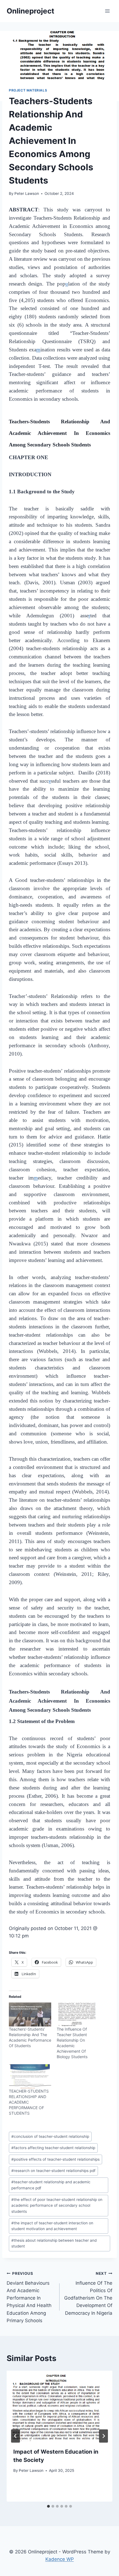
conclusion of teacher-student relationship (50, 2136)
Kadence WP (60, 2559)
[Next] (104, 2436)
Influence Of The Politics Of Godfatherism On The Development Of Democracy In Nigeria (88, 2293)
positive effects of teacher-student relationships (55, 2159)
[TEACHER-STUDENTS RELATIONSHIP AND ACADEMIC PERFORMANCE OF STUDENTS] (30, 2076)
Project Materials (28, 90)
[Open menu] (107, 11)
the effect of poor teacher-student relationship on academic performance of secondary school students (57, 2206)
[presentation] (59, 2406)
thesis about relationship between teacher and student (54, 2243)
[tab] (48, 2506)
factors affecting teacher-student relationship (53, 2148)
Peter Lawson (27, 193)
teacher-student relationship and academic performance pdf (51, 2185)
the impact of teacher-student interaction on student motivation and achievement (52, 2226)
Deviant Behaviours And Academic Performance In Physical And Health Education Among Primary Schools (29, 2297)
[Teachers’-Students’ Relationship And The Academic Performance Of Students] (30, 2014)
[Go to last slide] (15, 2436)
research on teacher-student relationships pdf (53, 2171)
